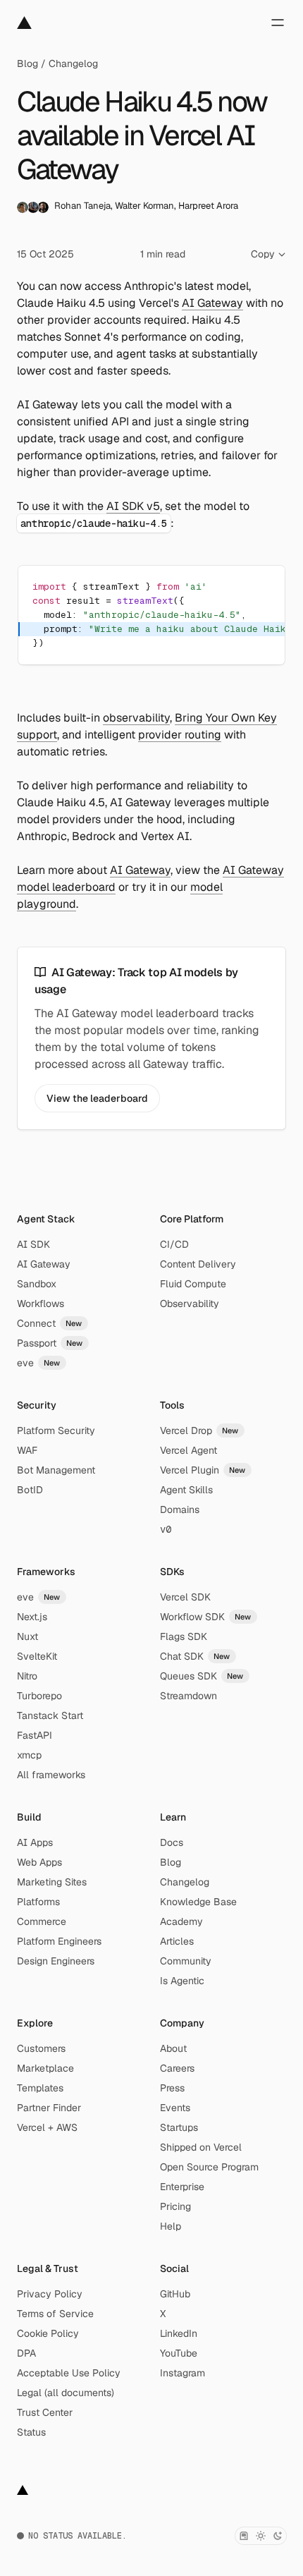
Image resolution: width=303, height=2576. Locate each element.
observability (136, 718)
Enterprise (182, 2187)
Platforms (38, 1902)
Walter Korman (144, 206)
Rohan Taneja (82, 206)
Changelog (73, 63)
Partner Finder (49, 2108)
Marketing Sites (52, 1882)
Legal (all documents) (66, 2393)
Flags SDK (184, 1636)
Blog (27, 63)
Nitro (27, 1676)
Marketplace (45, 2068)
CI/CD (174, 1244)
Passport (50, 1343)
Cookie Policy (48, 2333)
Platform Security (56, 1430)
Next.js (32, 1617)
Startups (179, 2127)
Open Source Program (209, 2167)
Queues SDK (202, 1676)
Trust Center (45, 2412)
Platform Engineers (59, 1941)
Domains (180, 1509)
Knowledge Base (198, 1902)
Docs (172, 1842)
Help (171, 2226)
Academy (181, 1921)
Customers (41, 2048)
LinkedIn (179, 2333)
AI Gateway (212, 303)
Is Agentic (182, 1981)
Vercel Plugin (203, 1470)
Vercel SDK (185, 1597)
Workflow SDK (206, 1617)
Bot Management (56, 1470)
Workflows (41, 1304)
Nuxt (27, 1636)
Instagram (183, 2373)
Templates (40, 2088)
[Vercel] (24, 23)
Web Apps (39, 1862)
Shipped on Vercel (201, 2147)
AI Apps (35, 1842)
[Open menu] (278, 23)
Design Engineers (56, 1961)
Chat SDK (195, 1656)
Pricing (175, 2206)
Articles (177, 1941)
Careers (177, 2068)
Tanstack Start (50, 1715)
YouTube (179, 2353)
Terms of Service (55, 2314)
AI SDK (33, 1244)
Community (186, 1961)
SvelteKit (37, 1656)
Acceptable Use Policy (69, 2373)
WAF (27, 1450)
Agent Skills (186, 1490)
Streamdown (188, 1696)
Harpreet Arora (208, 206)
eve (39, 1363)
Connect (50, 1323)
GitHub (175, 2294)
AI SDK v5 (133, 506)
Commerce (42, 1921)
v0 (166, 1529)
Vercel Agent (188, 1450)
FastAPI (35, 1735)
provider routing (180, 735)
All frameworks (51, 1775)
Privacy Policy (50, 2294)
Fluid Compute (193, 1284)
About (173, 2048)
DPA (26, 2353)
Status (31, 2432)
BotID (30, 1490)
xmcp (29, 1755)
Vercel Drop (199, 1430)
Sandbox (37, 1284)
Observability (190, 1304)
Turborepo (39, 1696)
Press (172, 2088)
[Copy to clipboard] (262, 588)
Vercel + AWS (47, 2127)
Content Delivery (198, 1264)
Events (175, 2108)
